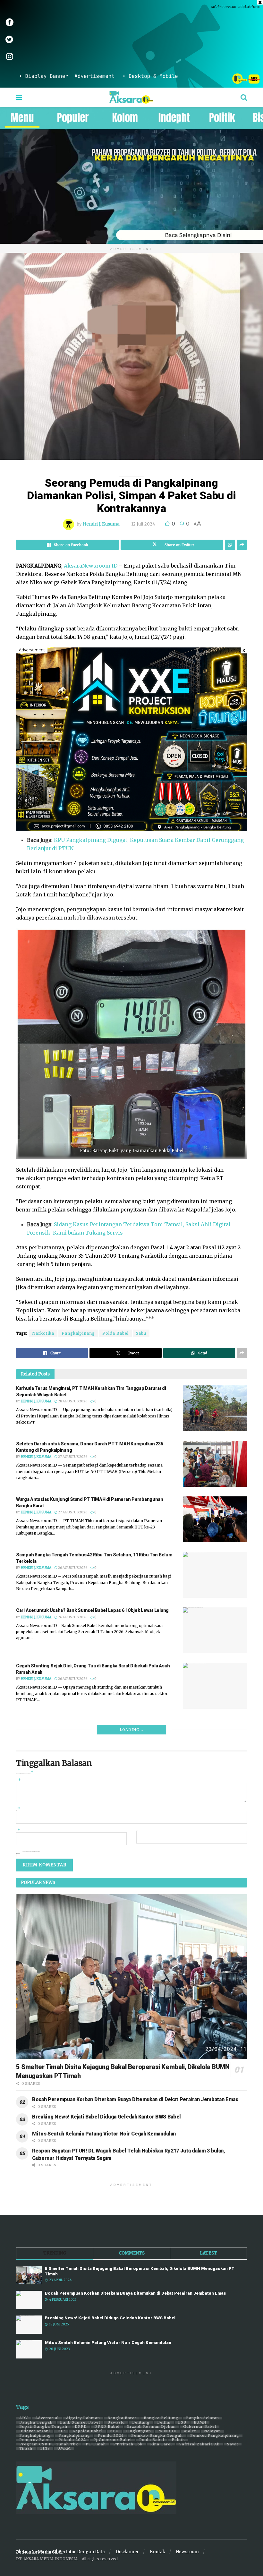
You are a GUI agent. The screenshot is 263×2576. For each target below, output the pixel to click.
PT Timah (96, 2444)
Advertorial (47, 2418)
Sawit (233, 2444)
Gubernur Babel (200, 2427)
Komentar (19, 1781)
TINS (45, 2449)
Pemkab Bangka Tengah (157, 2436)
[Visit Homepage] (131, 97)
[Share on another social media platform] (242, 545)
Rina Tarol (161, 2444)
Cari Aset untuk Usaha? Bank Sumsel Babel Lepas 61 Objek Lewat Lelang (92, 1610)
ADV (24, 2418)
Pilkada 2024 (72, 2440)
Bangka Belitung (161, 2418)
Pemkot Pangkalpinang (215, 2436)
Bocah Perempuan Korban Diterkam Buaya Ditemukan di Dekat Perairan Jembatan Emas (135, 2099)
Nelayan (213, 2431)
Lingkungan (139, 2431)
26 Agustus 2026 (72, 1568)
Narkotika (43, 1333)
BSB (182, 2423)
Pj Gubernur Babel (113, 2440)
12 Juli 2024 (143, 524)
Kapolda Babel (88, 2431)
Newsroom (187, 2552)
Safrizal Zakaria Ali (199, 2444)
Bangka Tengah (36, 2423)
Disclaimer (127, 2552)
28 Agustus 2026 (72, 1401)
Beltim (164, 2423)
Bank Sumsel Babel (80, 2423)
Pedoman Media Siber (40, 2552)
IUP (61, 2431)
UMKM (64, 2449)
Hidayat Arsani (35, 2431)
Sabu (141, 1333)
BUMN (200, 2423)
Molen (191, 2431)
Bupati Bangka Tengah (43, 2427)
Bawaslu (116, 2423)
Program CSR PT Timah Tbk (49, 2444)
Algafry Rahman (83, 2418)
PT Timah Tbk (128, 2444)
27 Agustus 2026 (72, 1457)
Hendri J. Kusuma (101, 524)
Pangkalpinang (78, 1333)
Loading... (131, 1730)
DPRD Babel (107, 2427)
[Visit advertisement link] (131, 44)
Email (18, 1831)
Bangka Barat (122, 2418)
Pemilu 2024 (111, 2436)
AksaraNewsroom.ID (91, 566)
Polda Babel (115, 1333)
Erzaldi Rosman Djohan (151, 2427)
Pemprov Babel (35, 2440)
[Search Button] (244, 97)
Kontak (157, 2552)
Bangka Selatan (203, 2418)
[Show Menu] (19, 97)
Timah (26, 2449)
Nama (18, 1810)
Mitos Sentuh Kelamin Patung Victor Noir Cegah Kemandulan (104, 2134)
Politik (178, 2440)
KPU (114, 2431)
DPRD (81, 2427)
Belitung (141, 2423)
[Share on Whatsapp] (230, 545)
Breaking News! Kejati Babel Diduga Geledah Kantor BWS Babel (106, 2117)
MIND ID (168, 2431)
